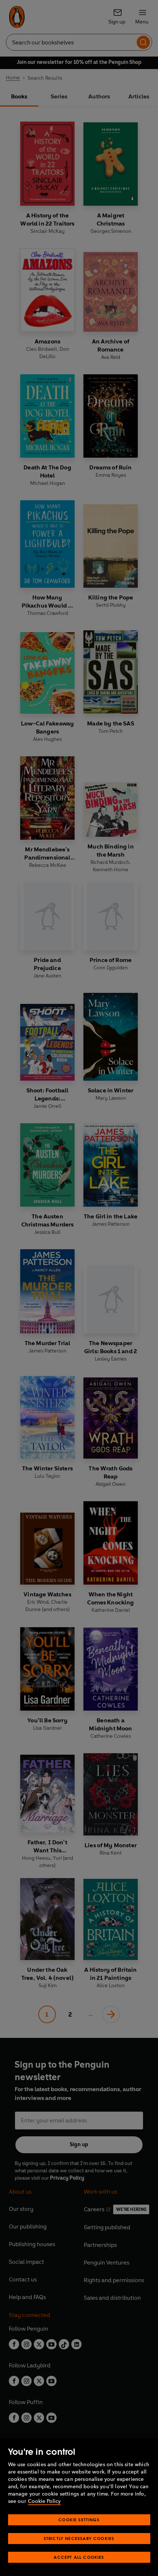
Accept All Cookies (79, 2557)
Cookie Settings (79, 2520)
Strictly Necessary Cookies (79, 2538)
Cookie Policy (44, 2501)
